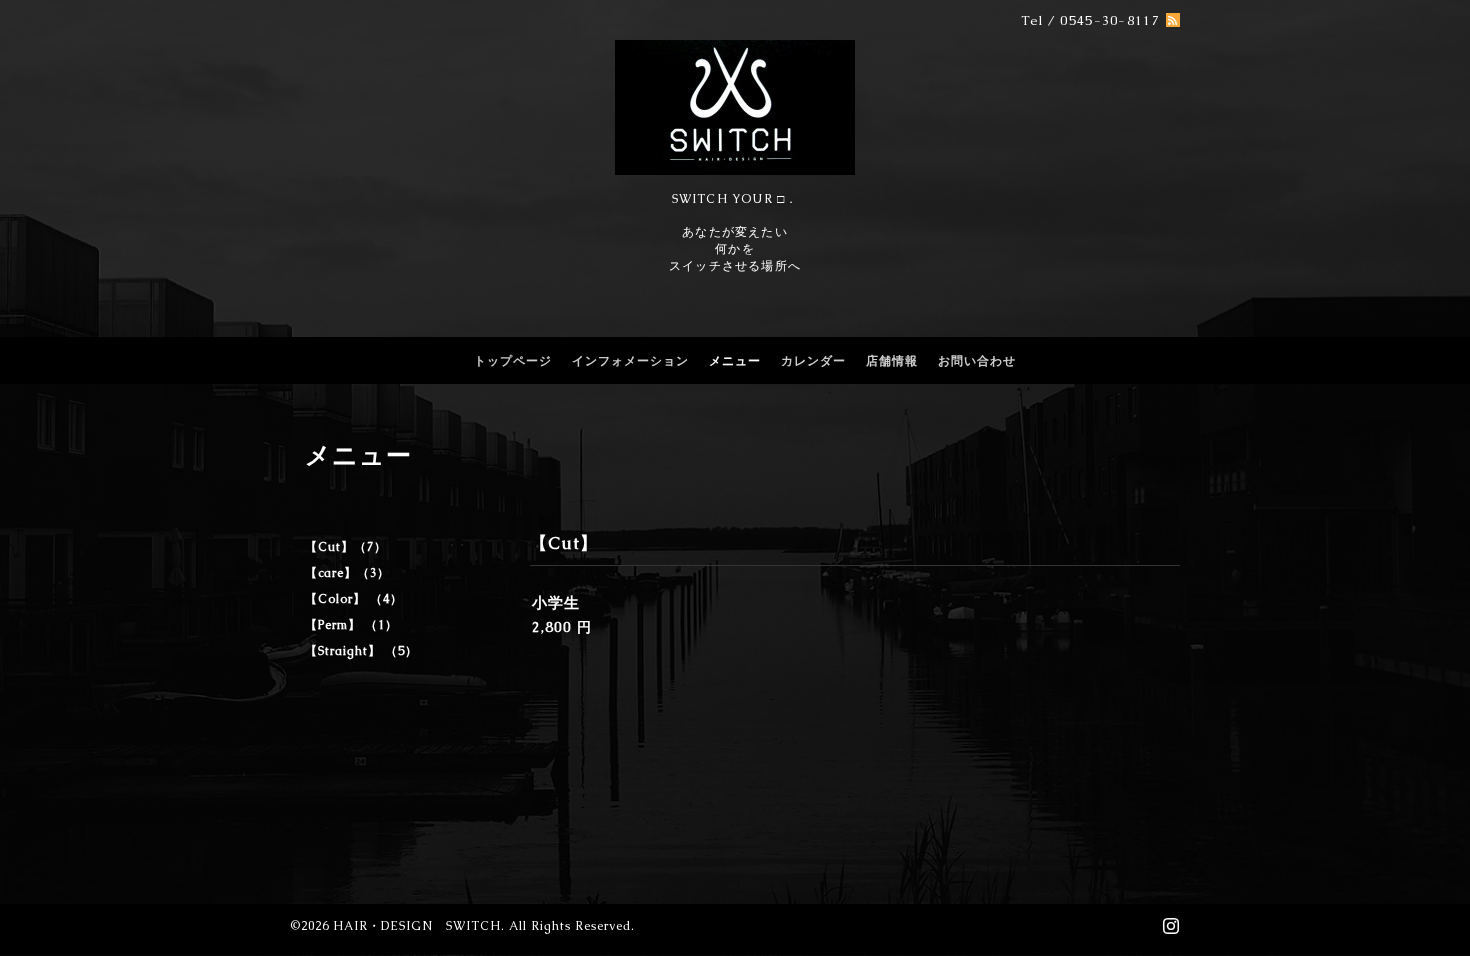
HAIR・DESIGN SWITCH (417, 926)
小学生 (556, 602)
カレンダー (813, 361)
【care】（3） (347, 573)
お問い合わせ (977, 361)
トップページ (513, 361)
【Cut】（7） (346, 547)
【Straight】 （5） (361, 651)
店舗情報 (892, 361)
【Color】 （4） (354, 599)
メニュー (735, 361)
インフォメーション (630, 361)
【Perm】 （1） (351, 625)
